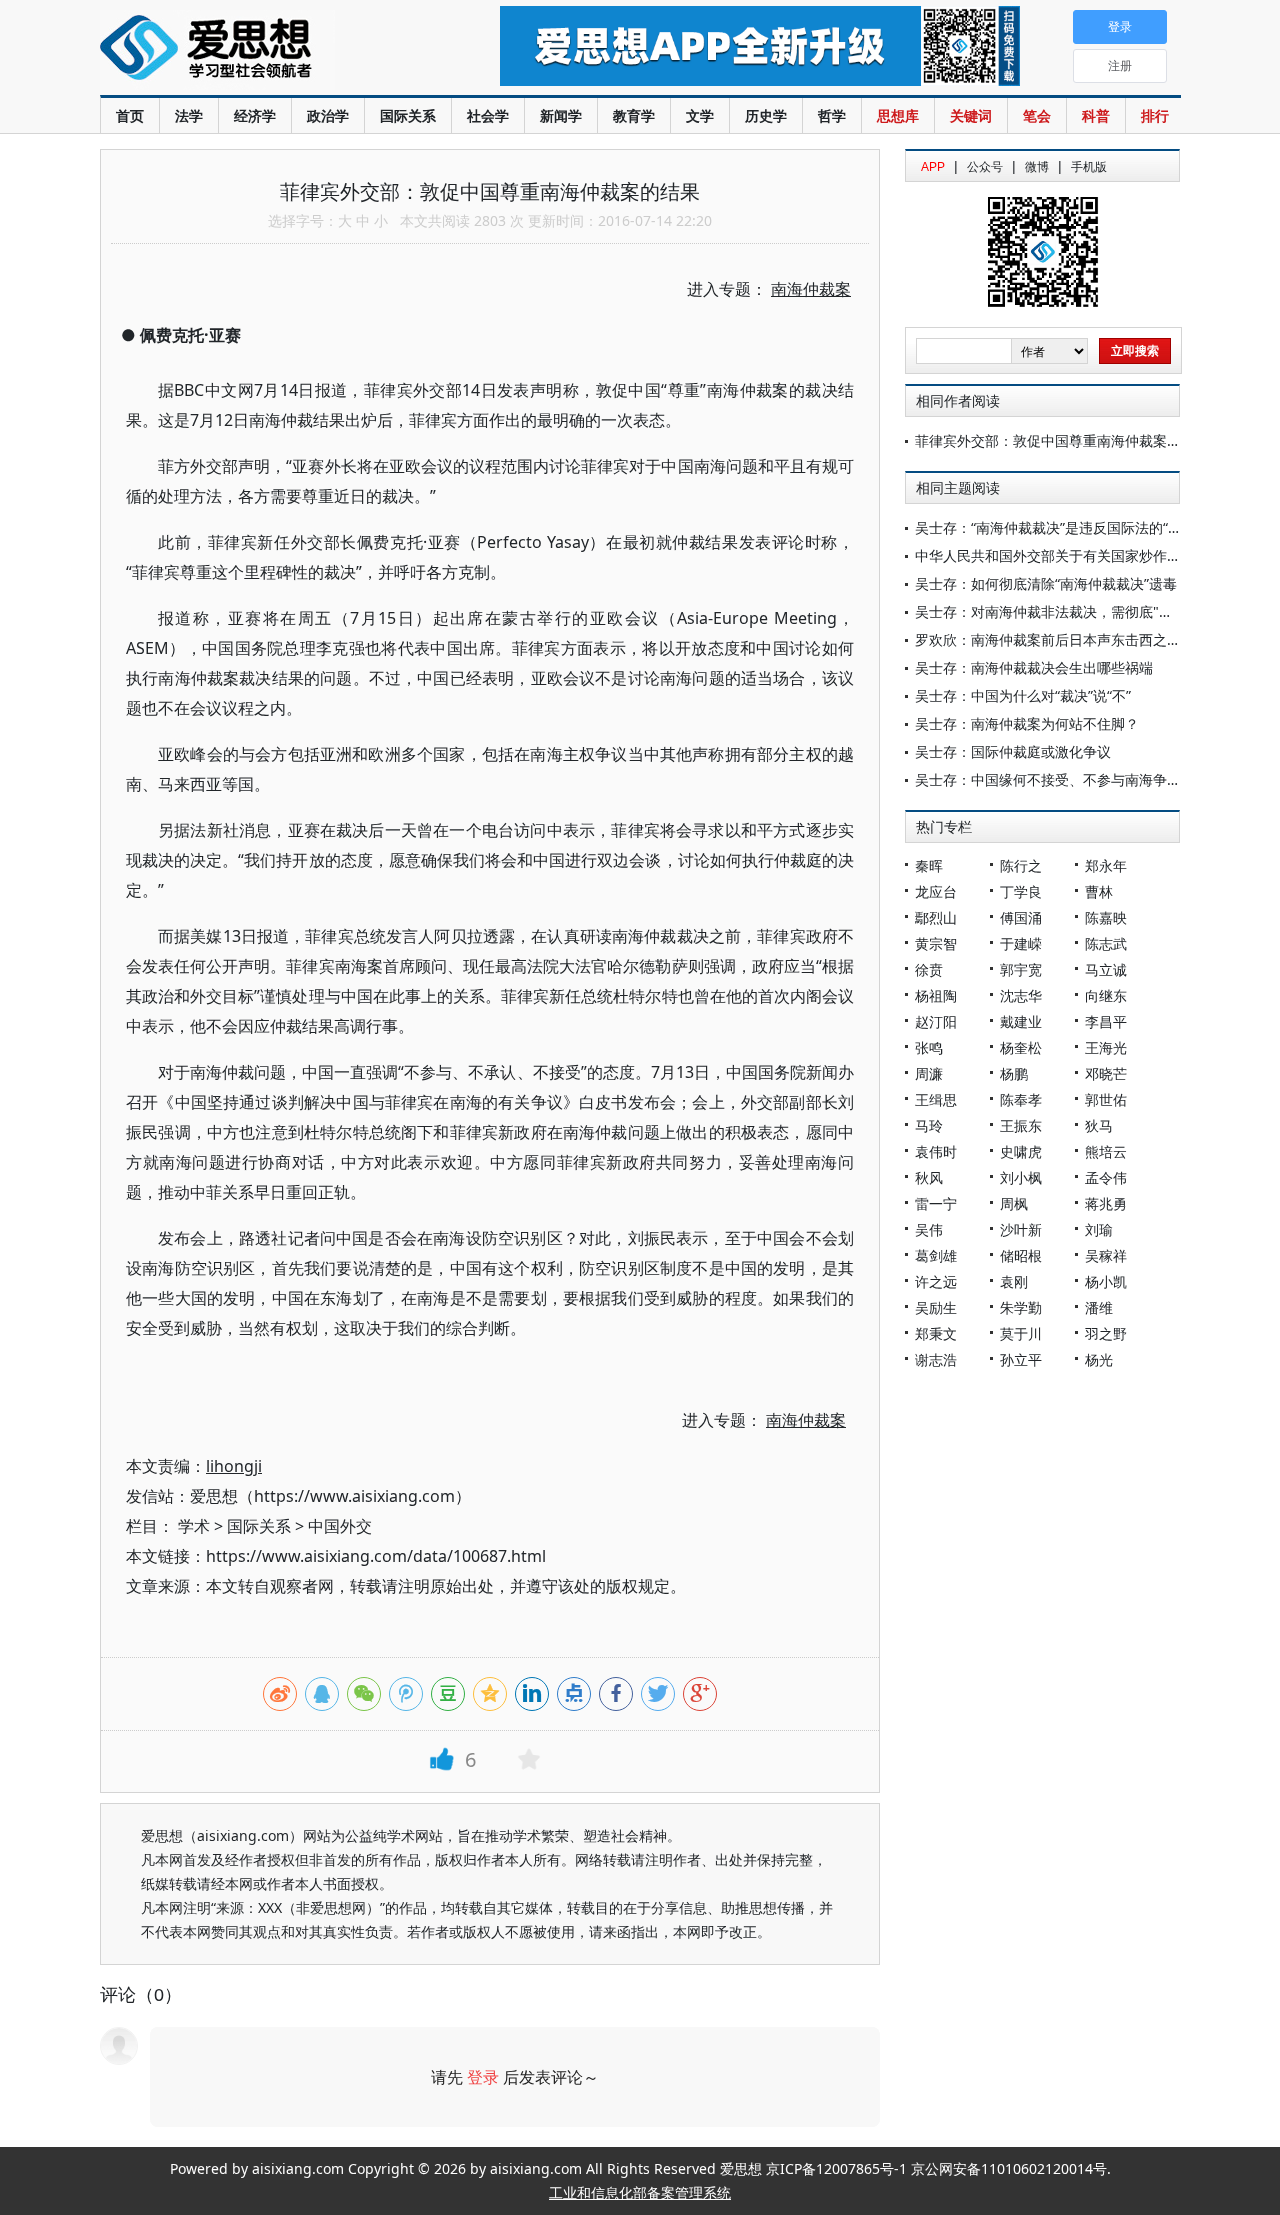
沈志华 (1021, 995)
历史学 (766, 115)
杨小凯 (1106, 1281)
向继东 (1106, 995)
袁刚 (1014, 1281)
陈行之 (1021, 865)
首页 (130, 115)
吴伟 (929, 1229)
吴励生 (936, 1307)
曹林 (1099, 891)
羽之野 (1106, 1333)
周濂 (929, 1073)
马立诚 (1106, 969)
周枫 (1014, 1203)
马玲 (929, 1125)
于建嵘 (1021, 943)
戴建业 (1021, 1021)
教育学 (634, 115)
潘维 (1099, 1307)
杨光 (1099, 1359)
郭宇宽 (1021, 969)
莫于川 (1021, 1333)
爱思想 (259, 50)
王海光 (1106, 1047)
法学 (189, 115)
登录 (483, 2077)
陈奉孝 (1021, 1099)
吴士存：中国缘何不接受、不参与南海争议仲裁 (1062, 779)
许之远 (936, 1281)
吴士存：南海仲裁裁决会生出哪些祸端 (1034, 667)
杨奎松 (1021, 1047)
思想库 (898, 115)
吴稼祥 (1106, 1255)
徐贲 (929, 969)
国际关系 (408, 115)
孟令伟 (1106, 1177)
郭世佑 (1106, 1099)
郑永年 (1106, 865)
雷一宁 (936, 1203)
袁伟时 (936, 1151)
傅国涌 (1021, 917)
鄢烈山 (936, 917)
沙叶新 (1021, 1229)
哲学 (832, 115)
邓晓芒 (1106, 1073)
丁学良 (1021, 891)
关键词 (971, 115)
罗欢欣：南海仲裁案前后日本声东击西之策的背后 (1069, 639)
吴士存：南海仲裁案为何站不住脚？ (1027, 723)
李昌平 (1106, 1021)
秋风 (929, 1177)
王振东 (1021, 1125)
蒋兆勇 (1106, 1203)
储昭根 (1021, 1255)
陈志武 (1106, 943)
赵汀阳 (936, 1021)
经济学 (255, 115)
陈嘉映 (1106, 917)
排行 (1155, 115)
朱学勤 (1021, 1307)
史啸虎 (1021, 1151)
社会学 (488, 115)
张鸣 (929, 1047)
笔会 (1037, 115)
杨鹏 (1014, 1073)
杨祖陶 (936, 995)
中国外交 (340, 1526)
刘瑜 (1099, 1229)
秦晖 (929, 865)
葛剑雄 (936, 1255)
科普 (1096, 115)
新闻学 (561, 115)
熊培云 (1106, 1151)
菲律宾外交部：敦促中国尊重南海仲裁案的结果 (1062, 440)
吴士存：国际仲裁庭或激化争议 (1013, 751)
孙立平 (1021, 1359)
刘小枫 (1021, 1177)
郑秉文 (936, 1333)
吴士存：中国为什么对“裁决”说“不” (1023, 695)
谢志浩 (936, 1359)
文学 (700, 115)
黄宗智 (936, 943)
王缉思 (936, 1099)
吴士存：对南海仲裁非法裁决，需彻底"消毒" (1054, 611)
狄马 (1099, 1125)
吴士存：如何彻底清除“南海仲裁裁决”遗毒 (1046, 583)
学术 (194, 1526)
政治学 (328, 115)
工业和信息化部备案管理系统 (640, 2192)
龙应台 (936, 891)
